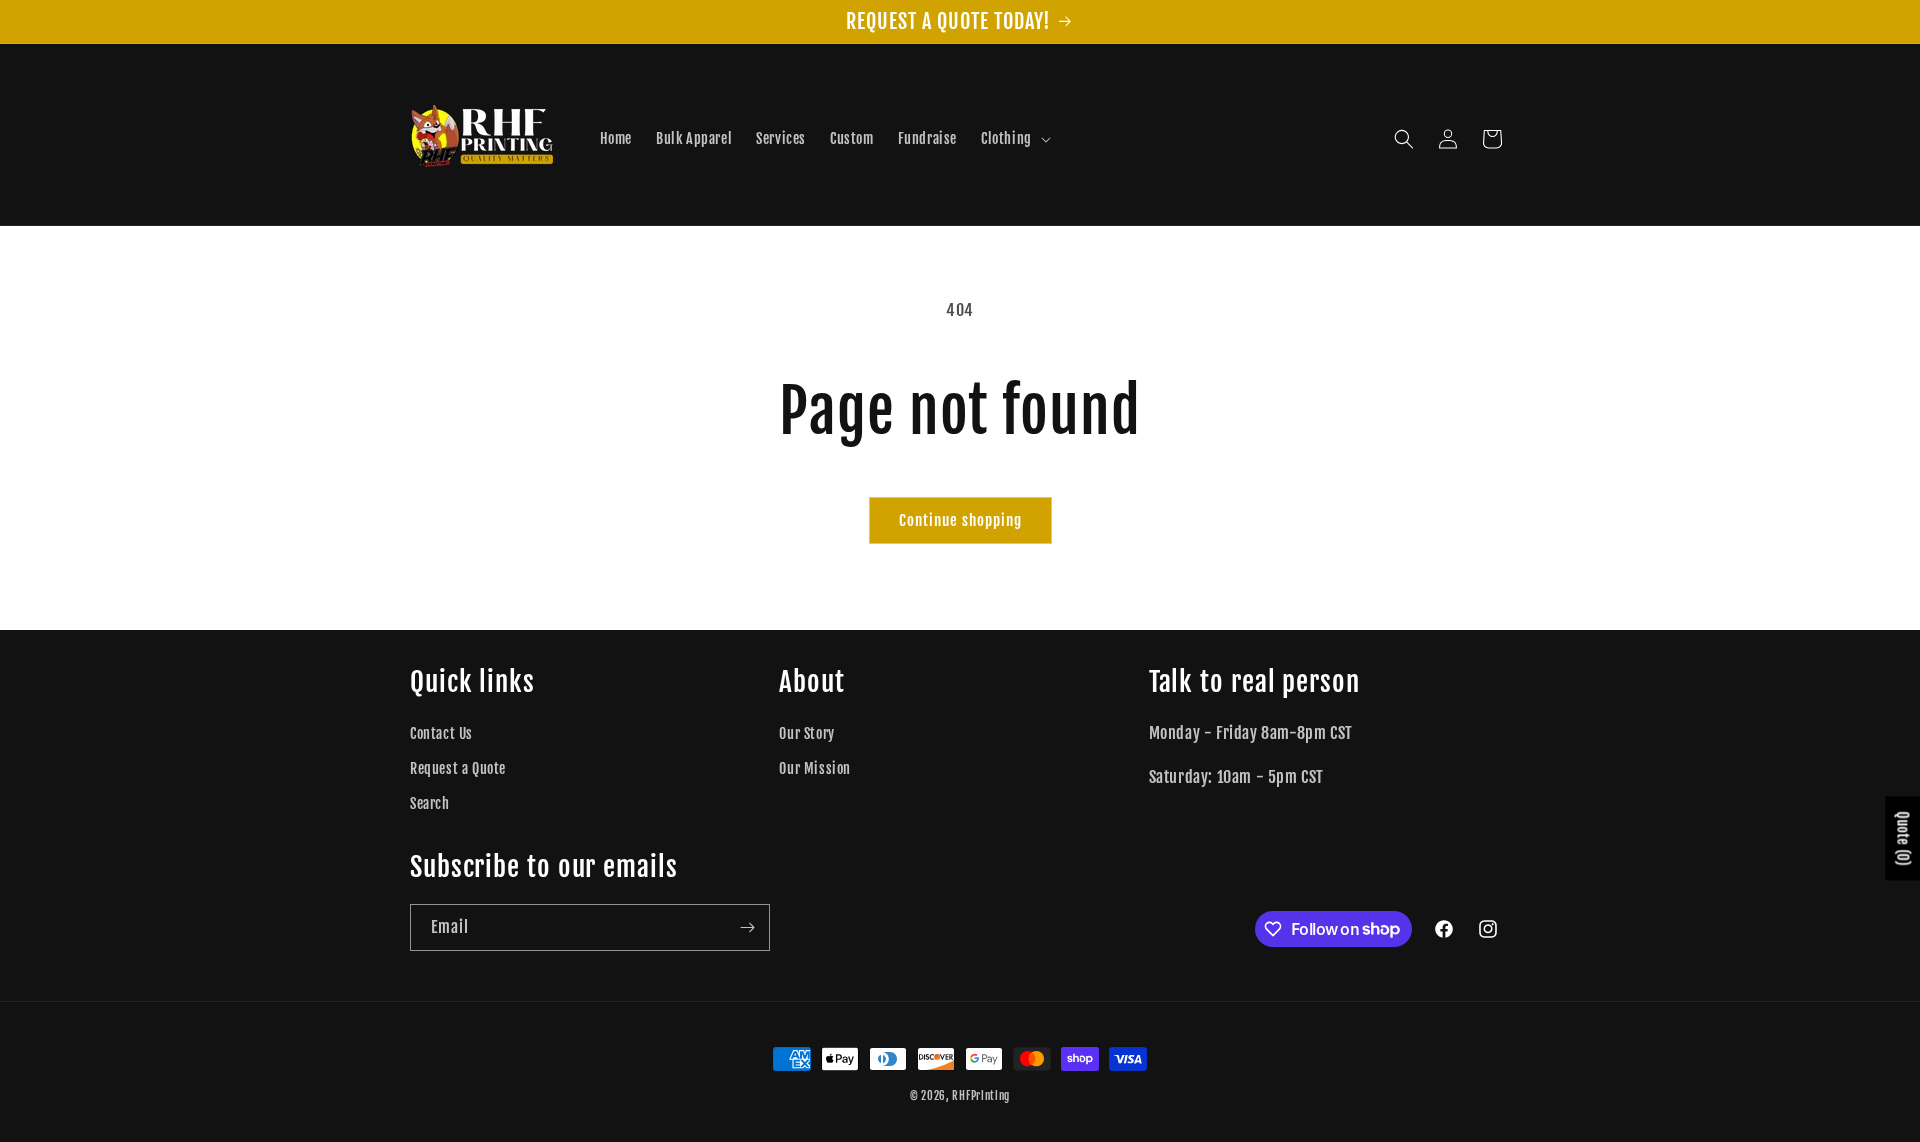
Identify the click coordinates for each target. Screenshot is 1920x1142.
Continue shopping (960, 520)
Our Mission (815, 768)
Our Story (806, 733)
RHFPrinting (981, 1096)
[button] (1014, 139)
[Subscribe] (747, 927)
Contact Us (441, 733)
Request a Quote (458, 768)
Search (430, 803)
